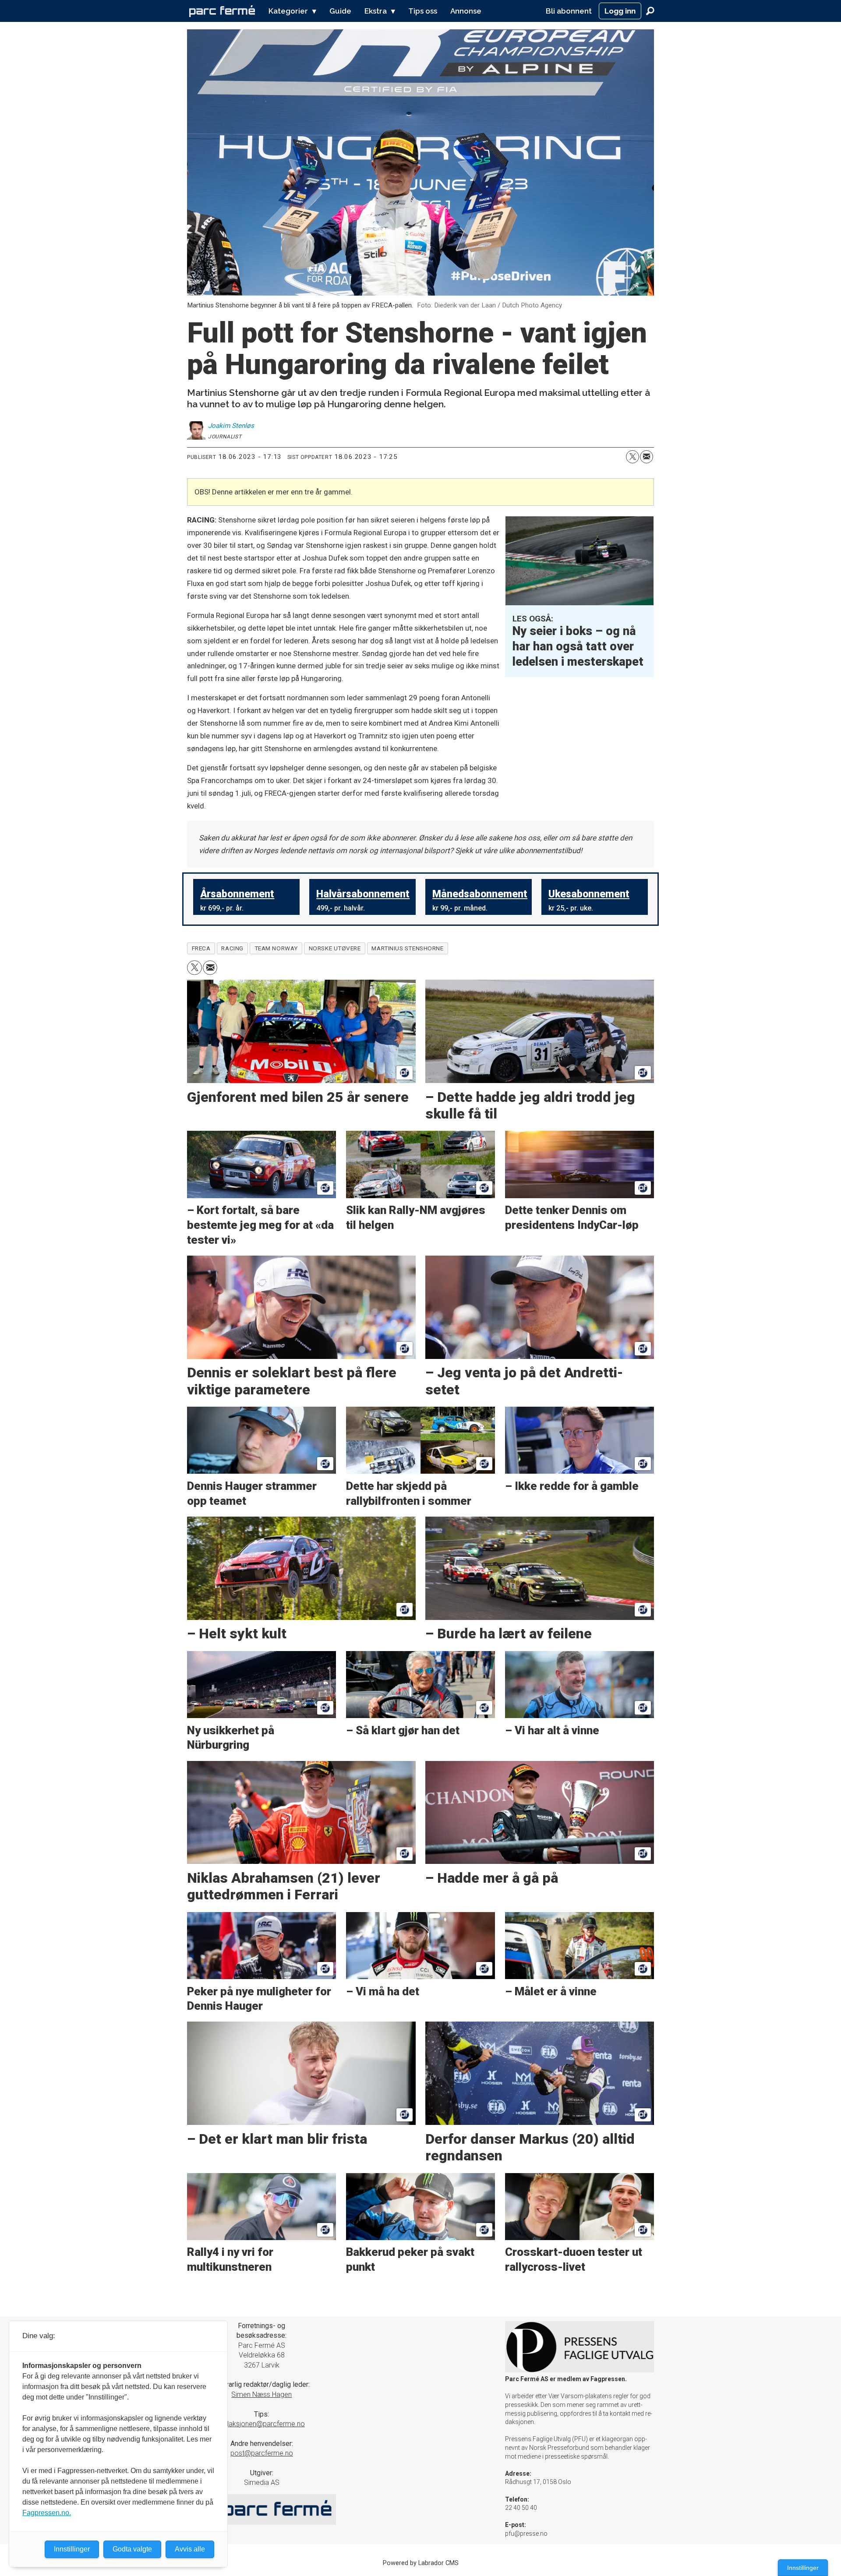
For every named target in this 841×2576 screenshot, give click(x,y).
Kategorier (288, 11)
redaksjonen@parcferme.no (262, 2424)
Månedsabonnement (480, 894)
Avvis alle (190, 2549)
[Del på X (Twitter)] (633, 457)
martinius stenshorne (407, 948)
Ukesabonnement (589, 894)
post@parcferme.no (262, 2453)
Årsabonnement (237, 894)
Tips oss (423, 11)
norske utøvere (335, 948)
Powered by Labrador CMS (421, 2563)
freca (201, 948)
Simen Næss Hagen (261, 2394)
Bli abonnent (569, 11)
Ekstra (376, 11)
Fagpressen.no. (47, 2513)
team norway (276, 948)
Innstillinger (803, 2568)
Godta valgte (132, 2549)
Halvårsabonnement (363, 894)
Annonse (466, 11)
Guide (340, 11)
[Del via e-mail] (647, 457)
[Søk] (650, 11)
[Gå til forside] (222, 11)
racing (232, 948)
